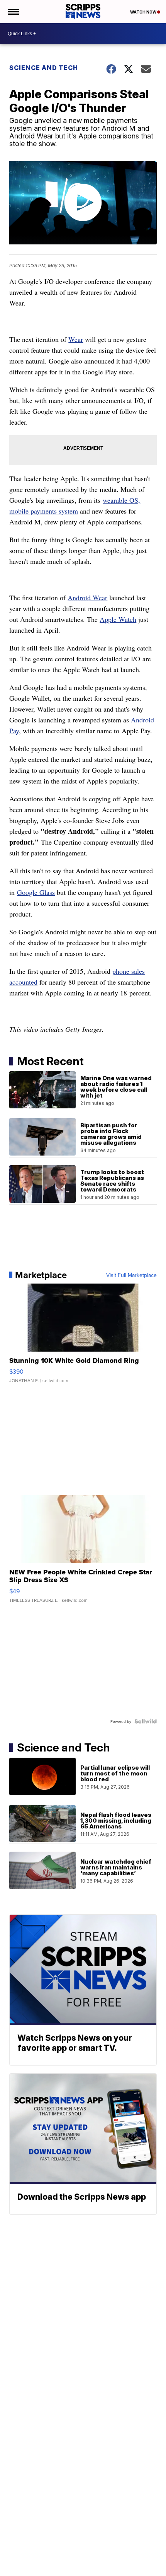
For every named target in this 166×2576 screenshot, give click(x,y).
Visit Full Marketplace (131, 1275)
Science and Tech (44, 68)
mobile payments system (44, 511)
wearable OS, (121, 500)
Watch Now (144, 12)
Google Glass (36, 892)
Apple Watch (118, 619)
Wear (76, 339)
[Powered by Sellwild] (146, 1721)
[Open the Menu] (13, 12)
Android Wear (87, 597)
